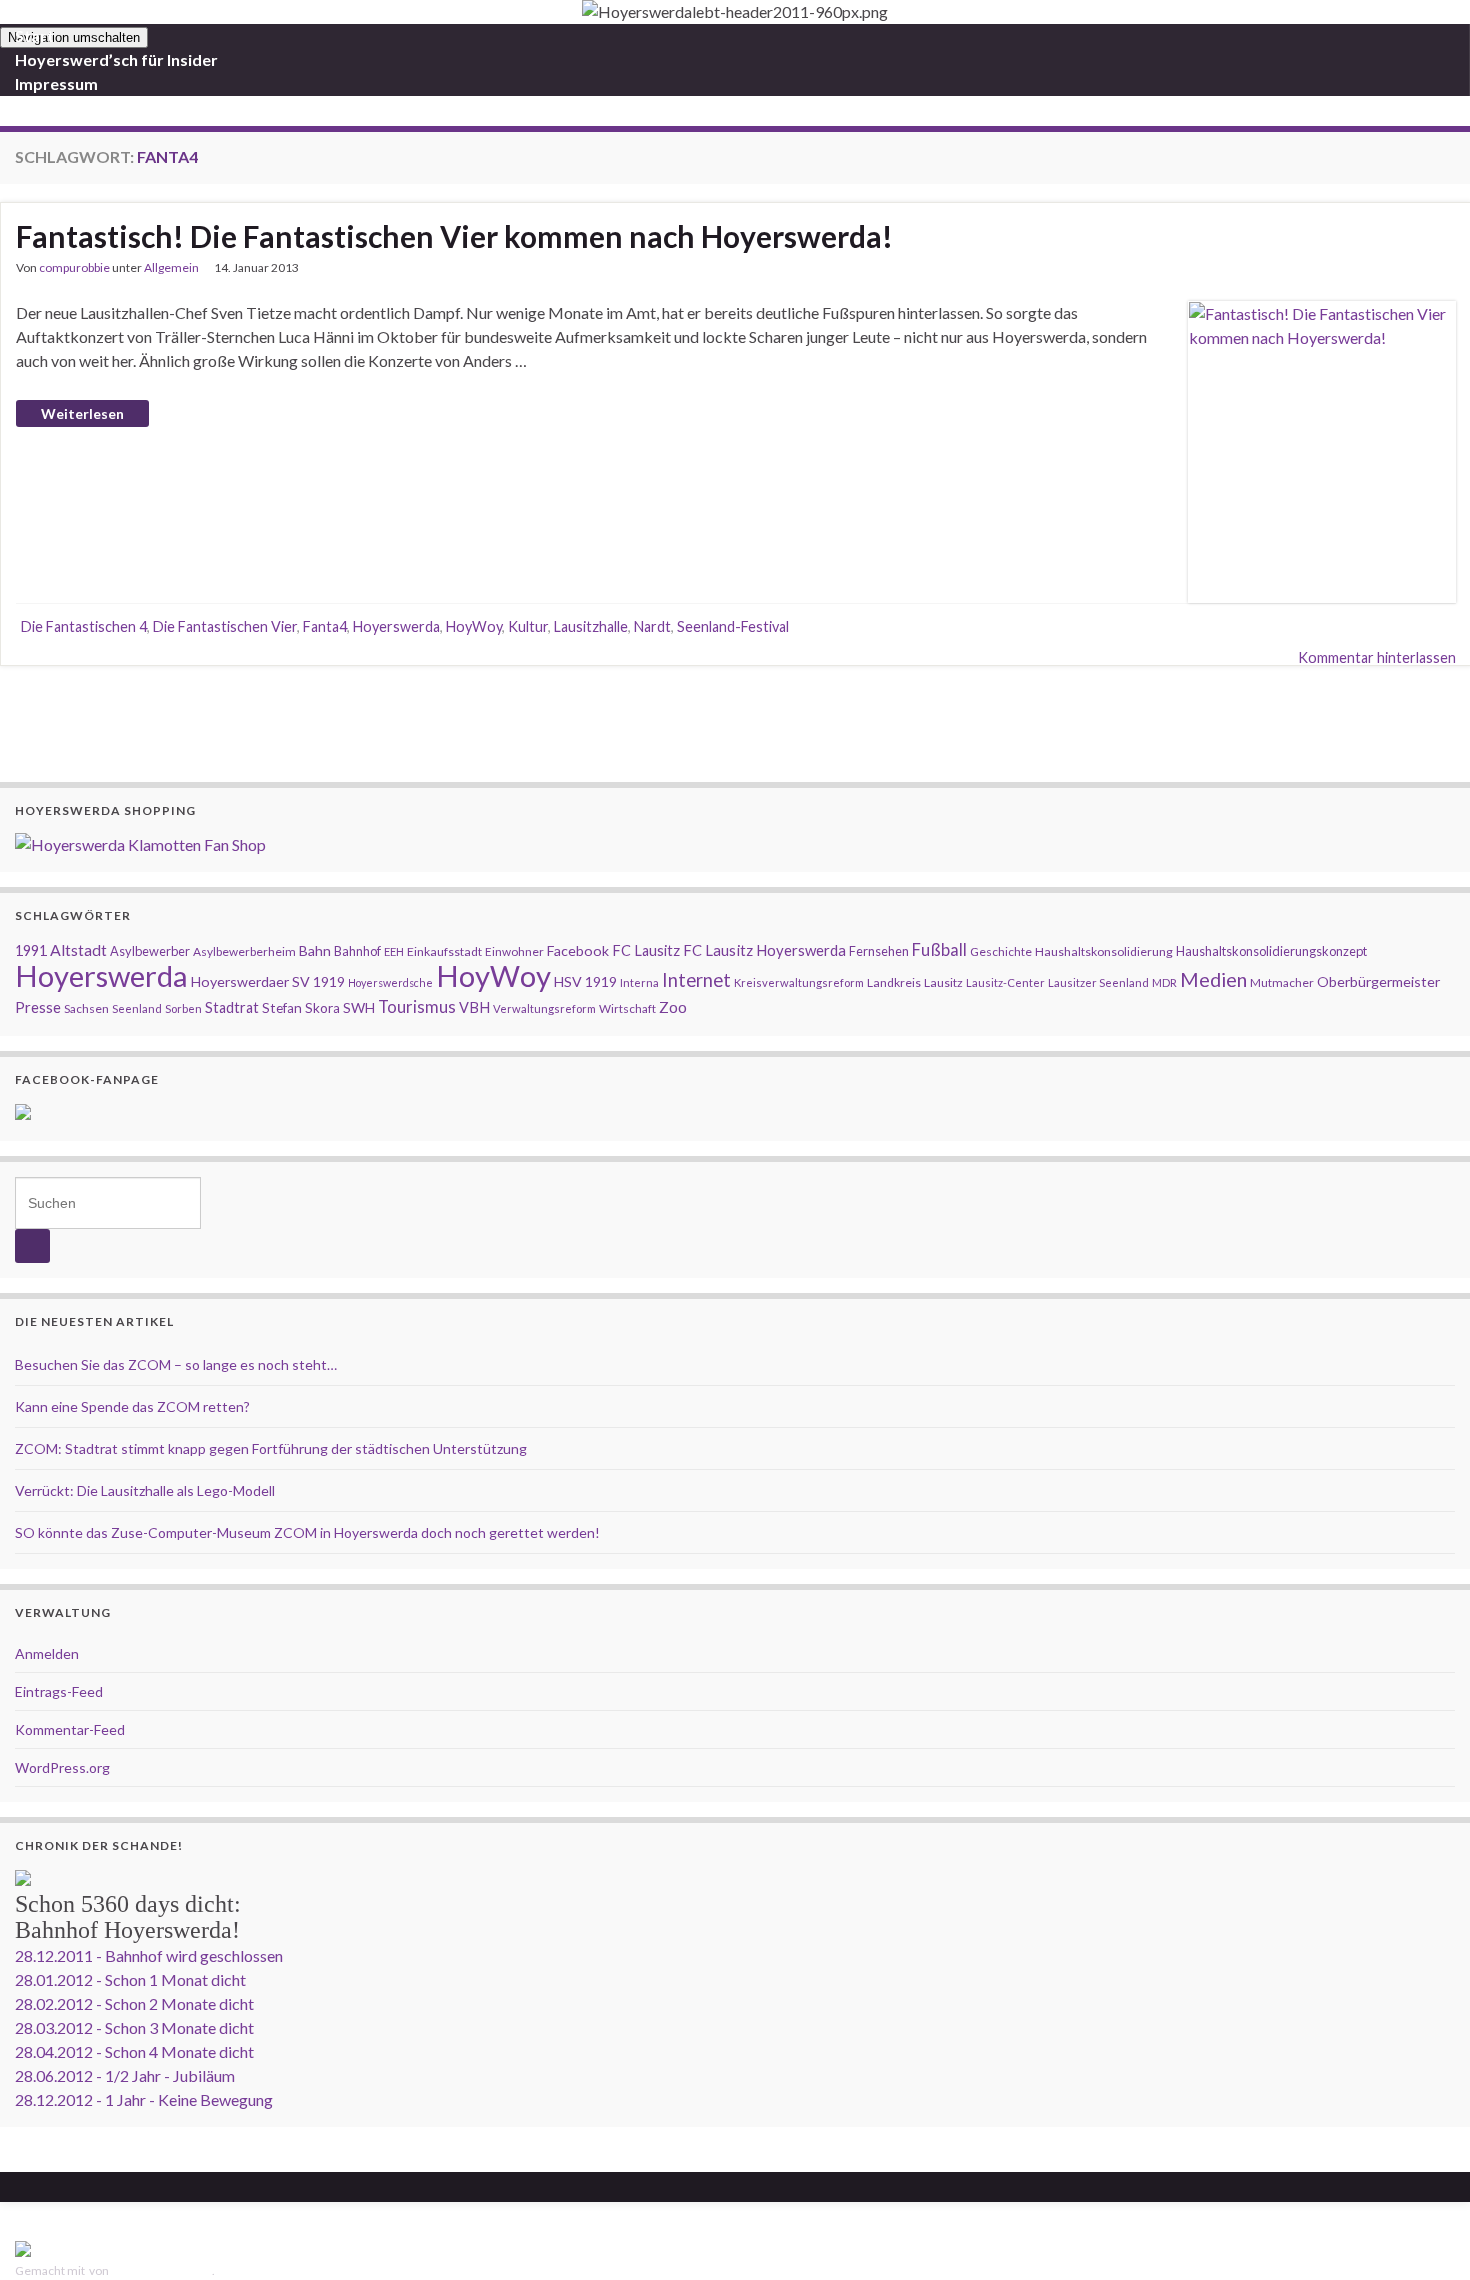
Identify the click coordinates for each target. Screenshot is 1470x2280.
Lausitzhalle (591, 626)
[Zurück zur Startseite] (735, 12)
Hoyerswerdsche (390, 982)
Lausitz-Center (1005, 982)
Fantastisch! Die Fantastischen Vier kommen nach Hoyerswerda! (454, 236)
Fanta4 (325, 626)
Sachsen (86, 1008)
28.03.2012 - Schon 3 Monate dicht (134, 2027)
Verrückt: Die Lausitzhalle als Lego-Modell (145, 1490)
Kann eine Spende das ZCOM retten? (132, 1406)
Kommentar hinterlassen (1377, 657)
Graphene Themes (161, 2270)
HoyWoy (474, 626)
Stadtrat (232, 1007)
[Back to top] (1425, 2235)
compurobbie (74, 267)
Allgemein (171, 267)
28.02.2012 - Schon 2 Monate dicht (134, 2003)
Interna (639, 982)
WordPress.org (62, 1767)
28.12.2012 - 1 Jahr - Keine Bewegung (144, 2099)
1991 (31, 950)
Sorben (183, 1008)
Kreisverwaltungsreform (799, 982)
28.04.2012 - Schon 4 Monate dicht (134, 2051)
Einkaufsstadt (444, 951)
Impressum (56, 83)
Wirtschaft (627, 1008)
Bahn (315, 950)
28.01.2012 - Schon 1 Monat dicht (130, 1979)
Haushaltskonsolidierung (1104, 951)
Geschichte (1001, 951)
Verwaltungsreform (544, 1008)
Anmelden (47, 1653)
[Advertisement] (735, 721)
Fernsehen (879, 951)
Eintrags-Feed (59, 1691)
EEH (394, 951)
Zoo (673, 1007)
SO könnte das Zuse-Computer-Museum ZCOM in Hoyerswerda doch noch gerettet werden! (307, 1532)
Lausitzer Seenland (1098, 982)
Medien (1213, 979)
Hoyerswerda (396, 626)
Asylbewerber (150, 951)
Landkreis (894, 982)
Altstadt (78, 949)
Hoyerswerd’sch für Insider (116, 59)
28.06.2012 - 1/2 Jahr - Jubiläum (125, 2075)
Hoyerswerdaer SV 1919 (268, 981)
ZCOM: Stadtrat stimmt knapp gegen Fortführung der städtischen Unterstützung (271, 1448)
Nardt (652, 626)
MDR (1164, 982)
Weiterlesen (82, 413)
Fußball (939, 950)
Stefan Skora (301, 1008)
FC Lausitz (646, 950)
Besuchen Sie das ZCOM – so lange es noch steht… (176, 1364)
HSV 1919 (585, 981)
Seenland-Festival (733, 626)
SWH (359, 1007)
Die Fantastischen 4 (84, 626)
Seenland (137, 1008)
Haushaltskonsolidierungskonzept (1271, 951)
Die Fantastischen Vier (225, 626)
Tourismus (417, 1007)
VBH (474, 1007)
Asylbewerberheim (244, 951)
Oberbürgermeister (1378, 981)
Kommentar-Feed (70, 1729)
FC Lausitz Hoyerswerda (764, 950)
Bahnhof (357, 951)
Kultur (528, 626)
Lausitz (943, 982)
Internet (696, 980)
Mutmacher (1282, 982)
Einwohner (514, 951)
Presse (38, 1007)
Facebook (578, 950)
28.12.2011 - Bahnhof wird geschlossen (149, 1955)
